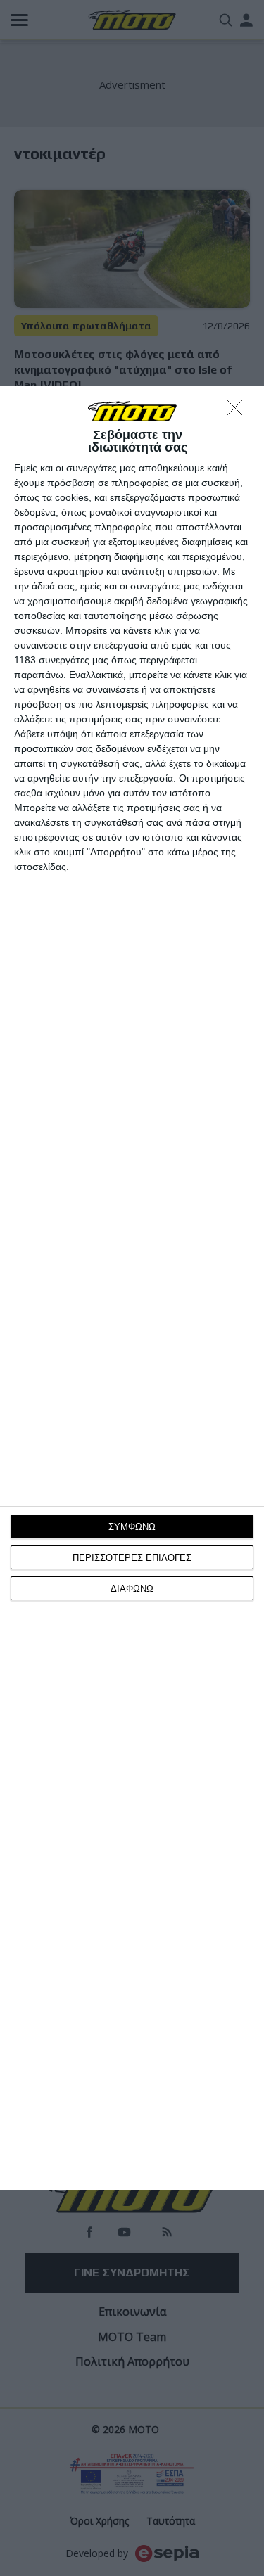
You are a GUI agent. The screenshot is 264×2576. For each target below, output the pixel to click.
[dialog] (132, 1288)
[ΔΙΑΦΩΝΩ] (239, 412)
